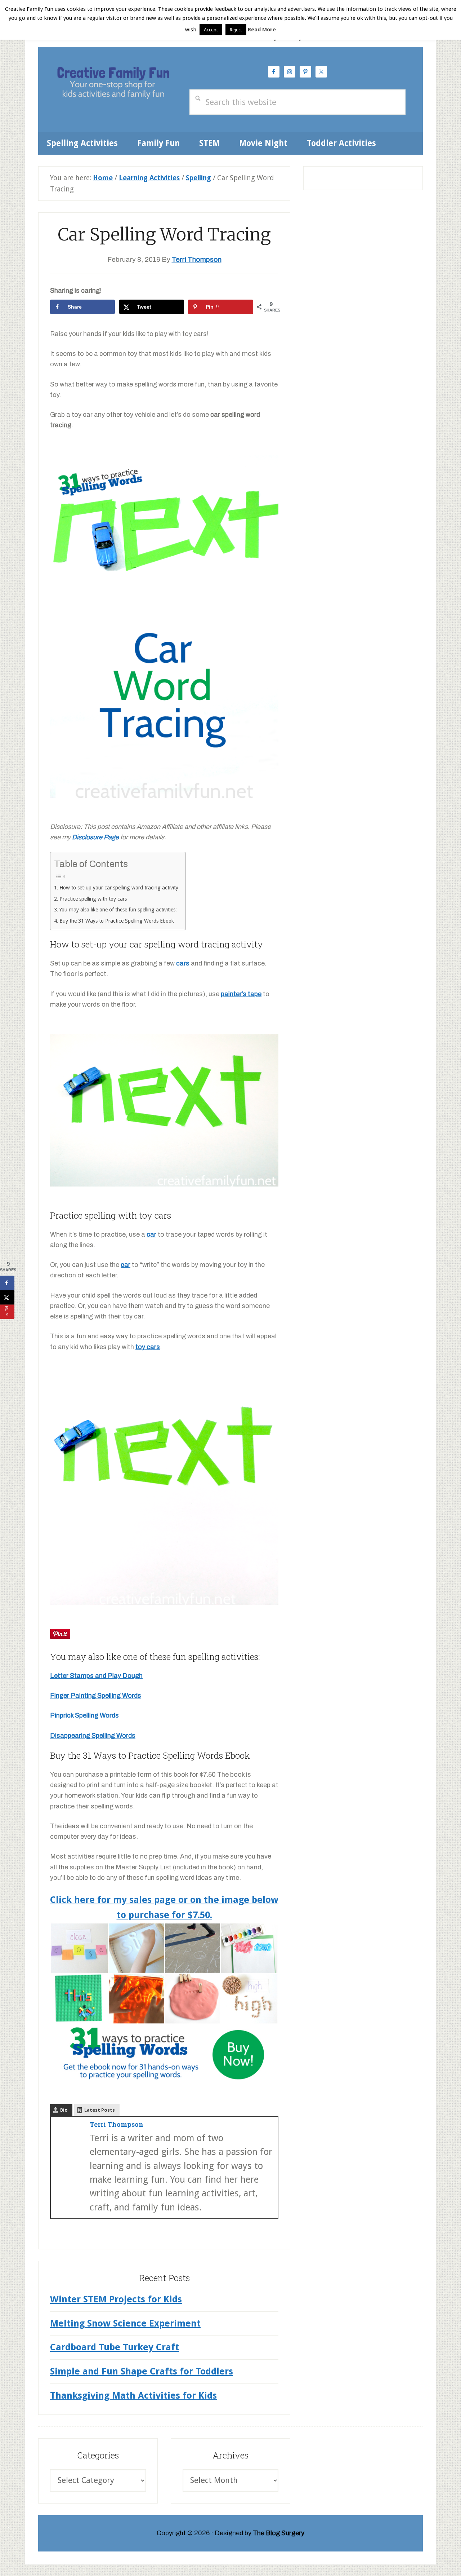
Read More (262, 30)
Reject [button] (236, 30)
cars (183, 963)
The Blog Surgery (279, 2533)
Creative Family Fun (113, 84)
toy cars (148, 1347)
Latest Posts (100, 2110)
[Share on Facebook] (7, 1283)
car (151, 1234)
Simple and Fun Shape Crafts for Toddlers (142, 2371)
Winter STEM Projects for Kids (116, 2299)
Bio (64, 2110)
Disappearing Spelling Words (93, 1736)
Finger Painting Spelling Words (96, 1696)
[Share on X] (7, 1298)
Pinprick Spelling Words (84, 1715)
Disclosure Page (95, 837)
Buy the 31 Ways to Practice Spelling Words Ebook (117, 921)
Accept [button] (211, 30)
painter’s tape (241, 994)
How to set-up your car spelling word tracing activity (119, 888)
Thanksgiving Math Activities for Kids (133, 2395)
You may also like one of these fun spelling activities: (118, 910)
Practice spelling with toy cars (93, 899)
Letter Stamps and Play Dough (96, 1676)
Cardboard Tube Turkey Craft (115, 2347)
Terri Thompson (117, 2124)
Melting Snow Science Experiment (125, 2323)
